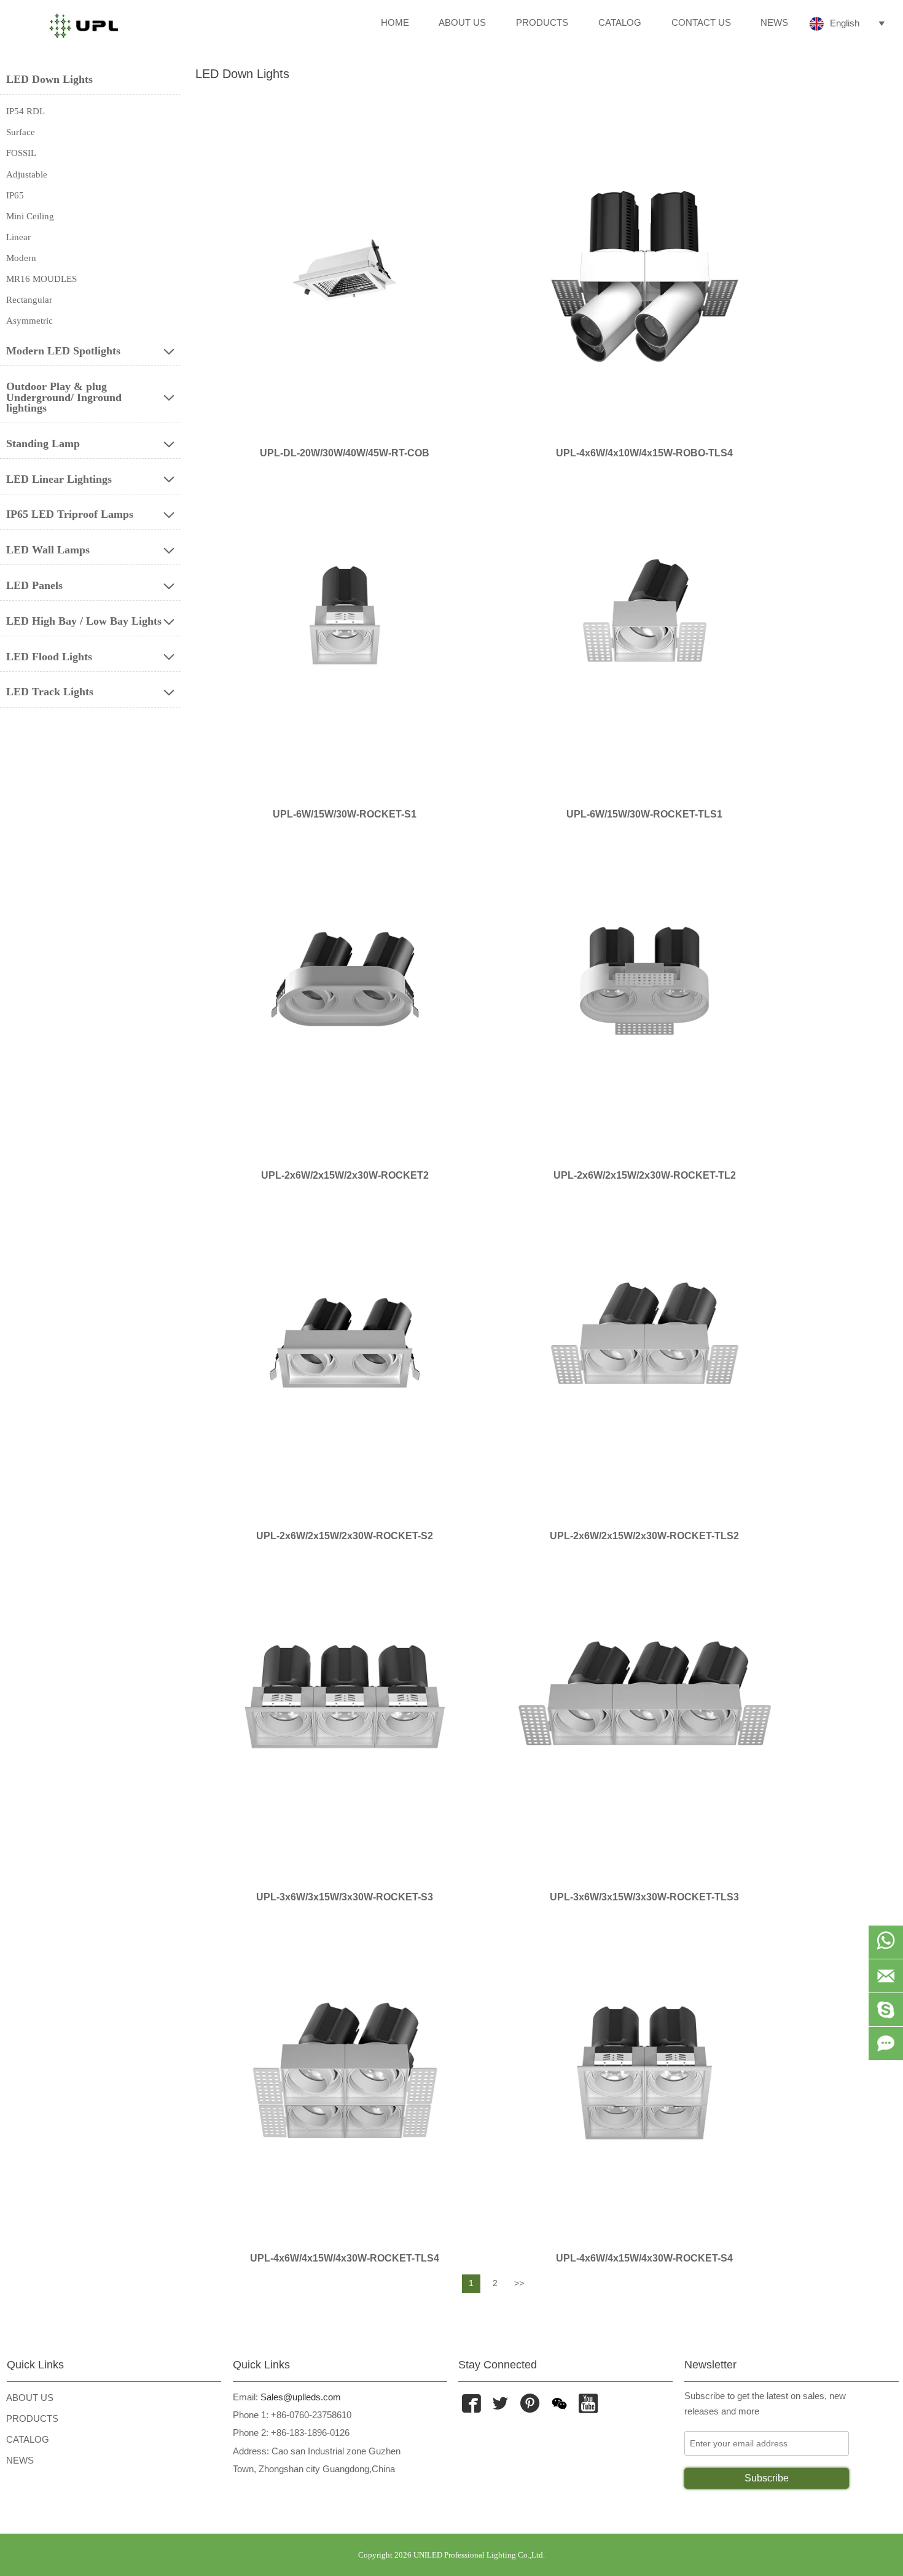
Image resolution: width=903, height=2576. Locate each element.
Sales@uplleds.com (299, 2397)
